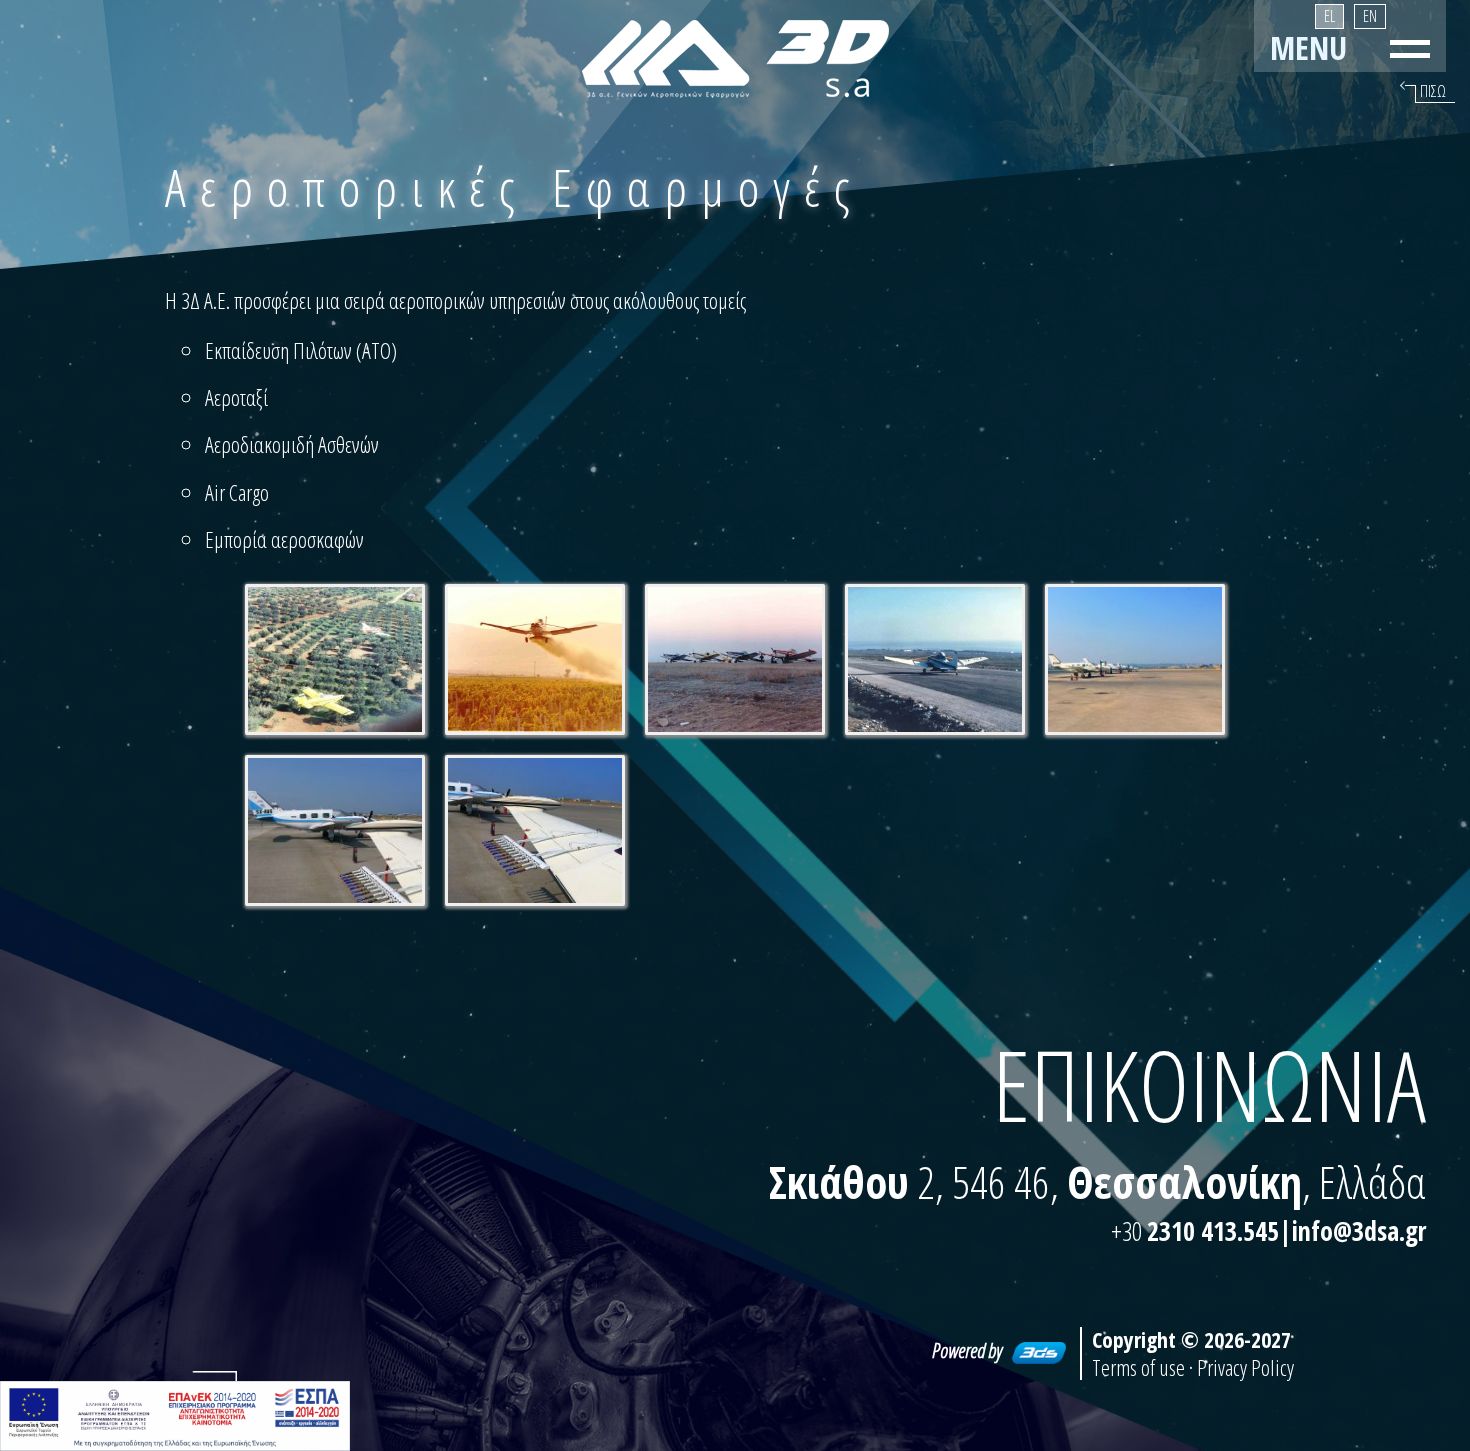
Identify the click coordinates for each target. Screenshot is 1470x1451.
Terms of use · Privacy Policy (1193, 1367)
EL (1329, 16)
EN (1370, 16)
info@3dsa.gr (1359, 1231)
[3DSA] (735, 59)
